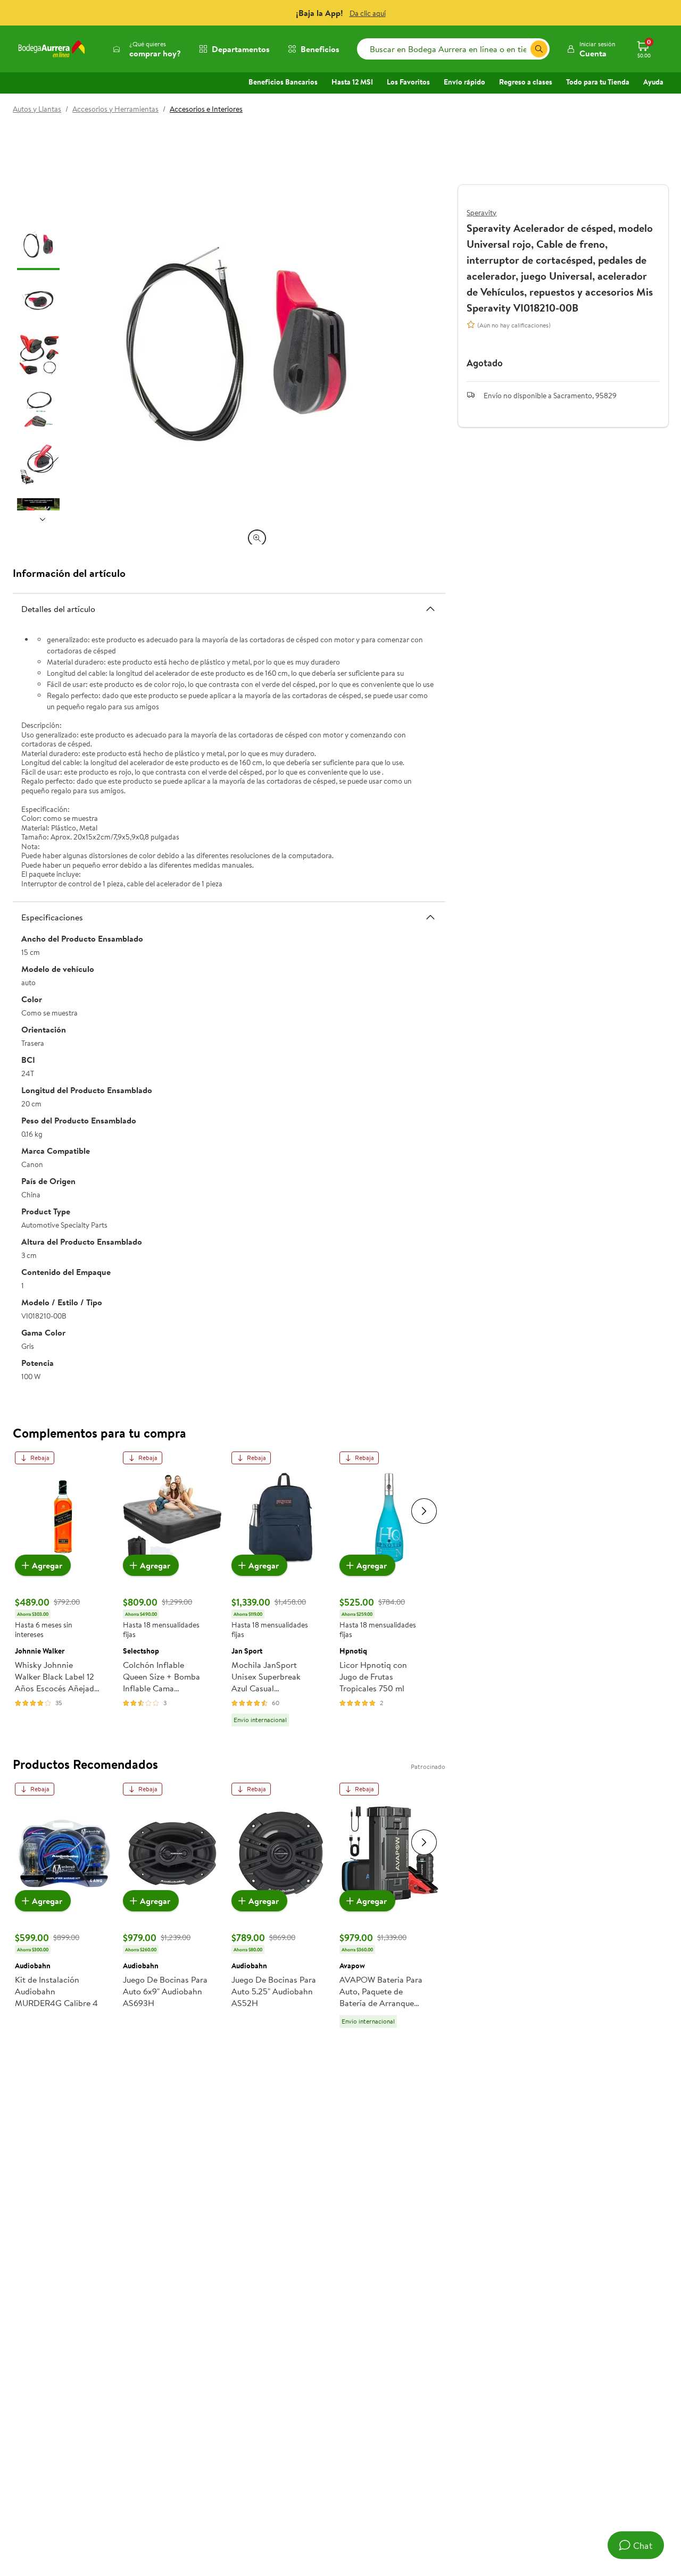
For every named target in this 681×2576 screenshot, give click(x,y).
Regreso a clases (526, 82)
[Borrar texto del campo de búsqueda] (522, 49)
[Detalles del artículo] (430, 609)
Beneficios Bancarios (283, 82)
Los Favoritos (408, 82)
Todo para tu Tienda (598, 82)
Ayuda (653, 82)
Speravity (481, 213)
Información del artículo (69, 573)
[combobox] (453, 49)
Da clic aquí (368, 13)
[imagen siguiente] (43, 519)
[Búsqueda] (539, 49)
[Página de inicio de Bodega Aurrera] (52, 49)
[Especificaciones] (430, 917)
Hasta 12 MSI (352, 82)
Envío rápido (464, 82)
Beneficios (320, 49)
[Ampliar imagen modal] (257, 538)
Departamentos (241, 49)
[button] (591, 49)
